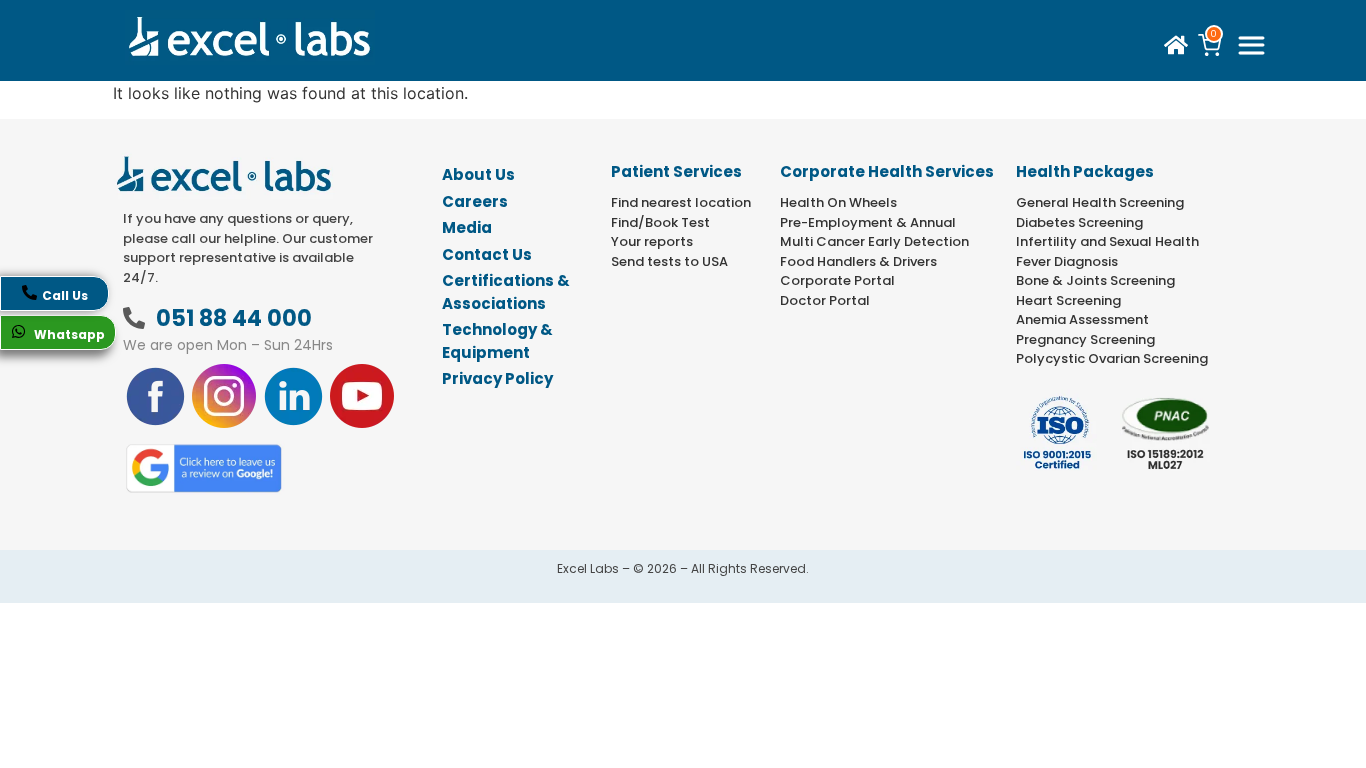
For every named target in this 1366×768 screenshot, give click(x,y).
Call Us (65, 295)
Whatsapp (68, 334)
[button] (1251, 46)
